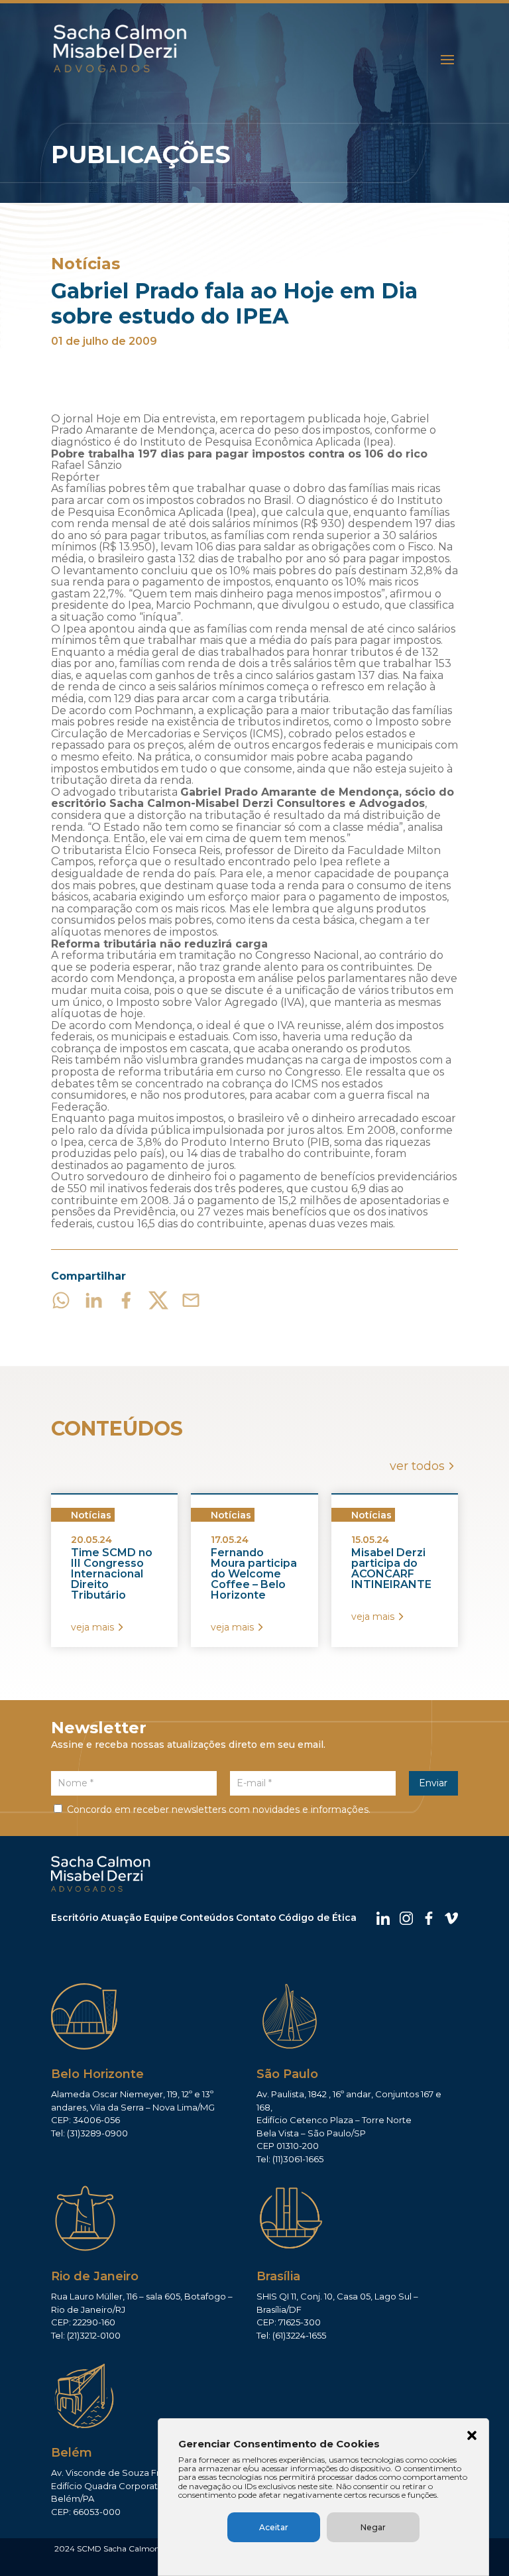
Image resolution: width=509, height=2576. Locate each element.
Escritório (75, 1918)
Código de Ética (317, 1918)
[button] (472, 2437)
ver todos (417, 1466)
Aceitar (274, 2527)
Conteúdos (207, 1918)
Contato (256, 1918)
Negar (373, 2527)
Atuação (121, 1918)
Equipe (161, 1918)
